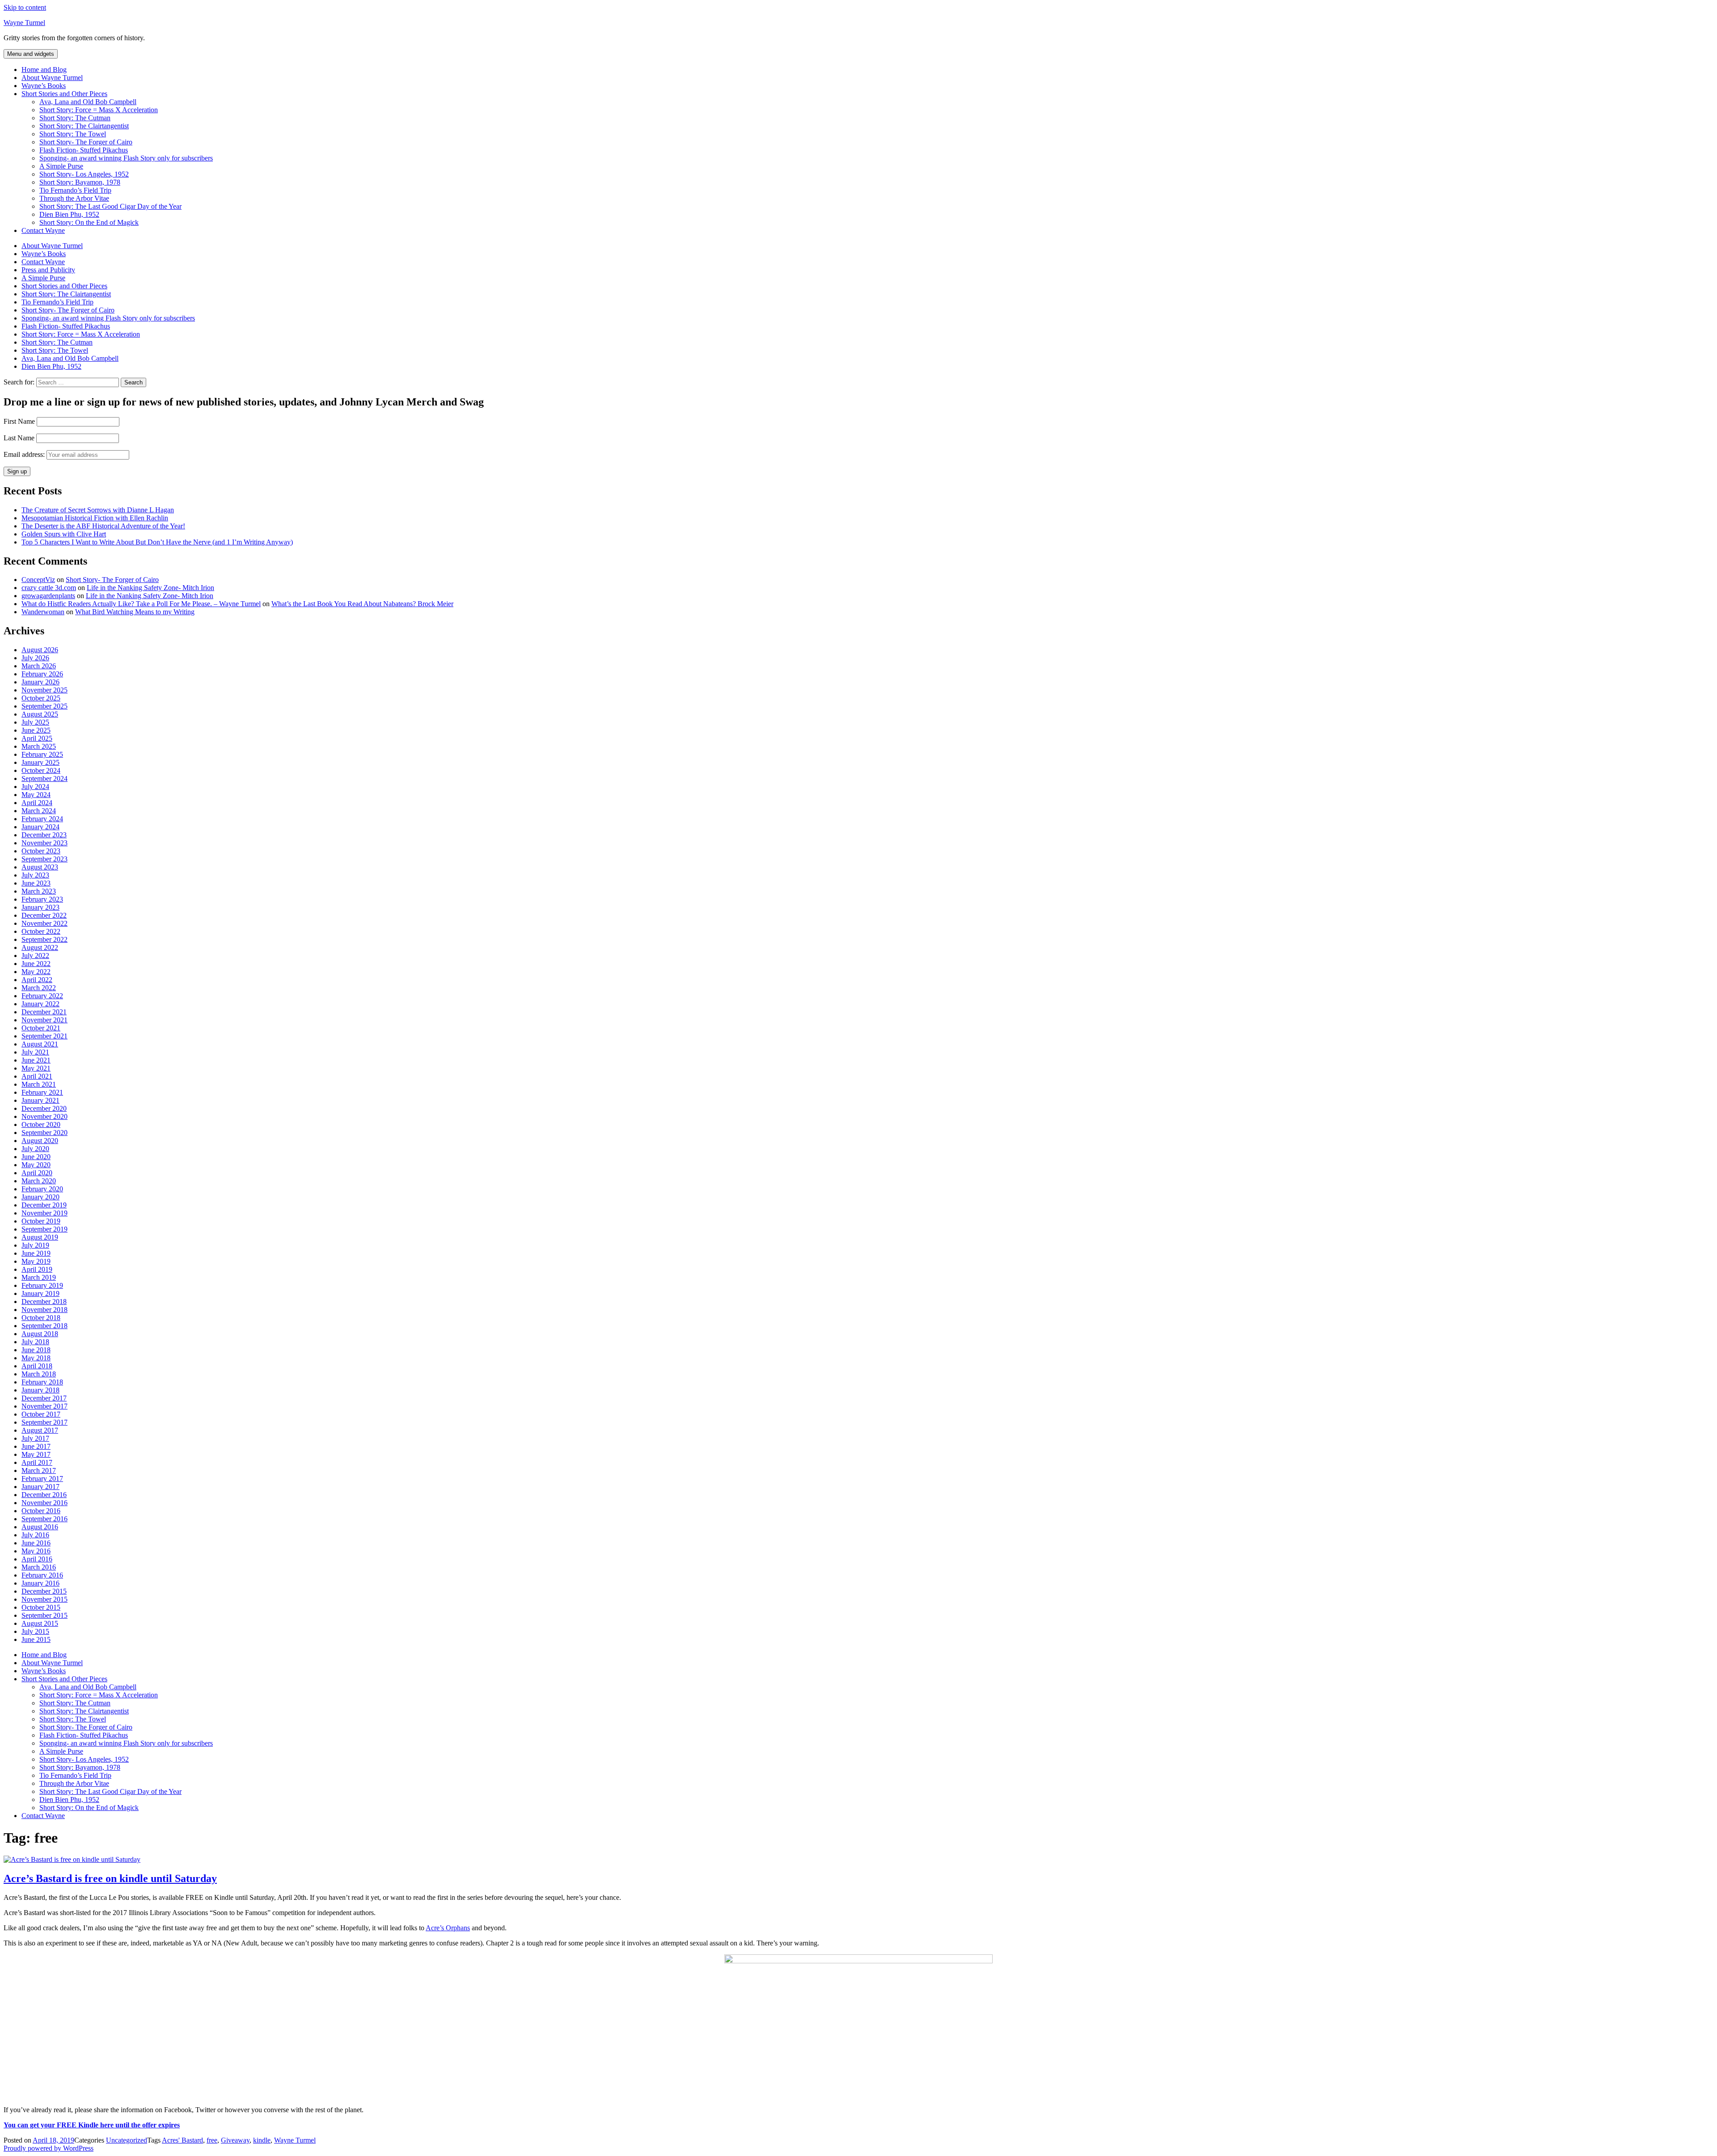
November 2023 (44, 843)
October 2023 (41, 851)
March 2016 (39, 1567)
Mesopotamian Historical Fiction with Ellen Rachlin (95, 518)
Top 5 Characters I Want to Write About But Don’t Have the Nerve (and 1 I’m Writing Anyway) (157, 542)
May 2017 (36, 1454)
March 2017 (39, 1470)
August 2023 (40, 867)
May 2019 (36, 1261)
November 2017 (44, 1406)
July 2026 (35, 658)
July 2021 (35, 1052)
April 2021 (37, 1076)
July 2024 (35, 787)
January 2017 (40, 1487)
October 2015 (41, 1607)
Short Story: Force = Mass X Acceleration (99, 110)
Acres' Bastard (182, 2140)
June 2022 (36, 964)
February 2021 (42, 1092)
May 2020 (36, 1165)
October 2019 (41, 1221)
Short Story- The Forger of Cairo (86, 142)
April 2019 (37, 1269)
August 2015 (40, 1623)
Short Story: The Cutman (75, 118)
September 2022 (44, 939)
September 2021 (44, 1036)
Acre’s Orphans (448, 1928)
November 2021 (44, 1020)
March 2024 (39, 811)
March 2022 (39, 988)
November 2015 (44, 1599)
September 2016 (44, 1519)
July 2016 (35, 1535)
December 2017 (44, 1398)
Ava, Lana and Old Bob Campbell (88, 102)
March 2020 (39, 1181)
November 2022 (44, 923)
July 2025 (35, 722)
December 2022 (44, 915)
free (212, 2140)
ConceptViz (38, 580)
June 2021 (36, 1060)
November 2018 (44, 1310)
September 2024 (44, 778)
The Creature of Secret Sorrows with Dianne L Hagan (98, 510)
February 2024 (42, 819)
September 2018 (44, 1326)
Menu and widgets (31, 54)
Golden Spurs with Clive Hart (64, 534)
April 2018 (37, 1366)
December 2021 (44, 1012)
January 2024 (40, 827)
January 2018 (40, 1390)
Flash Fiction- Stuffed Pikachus (84, 150)
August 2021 (40, 1044)
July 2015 (35, 1631)
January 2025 (40, 762)
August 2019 (40, 1237)
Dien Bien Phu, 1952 (69, 214)
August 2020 (40, 1141)
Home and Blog (44, 70)
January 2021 (40, 1100)
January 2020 (40, 1197)
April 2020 (37, 1173)
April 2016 (37, 1559)
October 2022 (41, 931)
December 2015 (44, 1591)
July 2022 (35, 956)
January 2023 (40, 907)
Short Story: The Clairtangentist (84, 126)
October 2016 (41, 1511)
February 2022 (42, 996)
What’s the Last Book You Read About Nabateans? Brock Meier (362, 604)
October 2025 (41, 698)
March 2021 (39, 1084)
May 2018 (36, 1358)
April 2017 (37, 1462)
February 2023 (42, 899)
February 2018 (42, 1382)
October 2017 (41, 1414)
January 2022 (40, 1004)
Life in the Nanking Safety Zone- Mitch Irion (150, 588)
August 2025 (40, 714)
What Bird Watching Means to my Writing (135, 612)
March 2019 (39, 1277)
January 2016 (40, 1583)
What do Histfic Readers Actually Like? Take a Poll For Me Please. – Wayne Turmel (141, 604)
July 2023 (35, 875)
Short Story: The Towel (73, 134)
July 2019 (35, 1245)
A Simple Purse (61, 166)
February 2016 (42, 1575)
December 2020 (44, 1108)
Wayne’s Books (44, 86)
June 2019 (36, 1253)
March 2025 (39, 746)
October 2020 (41, 1124)
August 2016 (40, 1527)
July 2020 (35, 1149)
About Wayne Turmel (52, 78)
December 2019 (44, 1205)
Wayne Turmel (24, 23)
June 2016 (36, 1543)
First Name (19, 421)
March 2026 (39, 666)
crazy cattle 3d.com (49, 588)
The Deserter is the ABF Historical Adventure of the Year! (103, 526)
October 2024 (41, 770)
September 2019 (44, 1229)
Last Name (19, 438)
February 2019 (42, 1285)
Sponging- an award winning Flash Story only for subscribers (126, 158)
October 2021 (41, 1028)
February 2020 (42, 1189)
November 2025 (44, 690)
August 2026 (40, 650)
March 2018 (39, 1374)
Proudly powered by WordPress (49, 2148)
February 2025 (42, 754)
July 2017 (35, 1438)
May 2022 (36, 972)
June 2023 (36, 883)
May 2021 (36, 1068)
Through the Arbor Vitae (74, 198)
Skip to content (25, 7)
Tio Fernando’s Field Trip (75, 190)
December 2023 (44, 835)
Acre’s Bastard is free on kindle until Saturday (110, 1878)
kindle (262, 2140)
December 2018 (44, 1302)
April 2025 (37, 738)
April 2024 (37, 803)
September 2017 (44, 1422)
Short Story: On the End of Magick (89, 222)
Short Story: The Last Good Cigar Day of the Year (110, 206)
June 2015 (36, 1639)
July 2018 (35, 1342)
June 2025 (36, 730)
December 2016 (44, 1495)
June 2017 (36, 1446)
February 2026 (42, 674)
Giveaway (235, 2140)
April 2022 (37, 980)
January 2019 (40, 1293)
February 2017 (42, 1479)
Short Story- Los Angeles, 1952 (84, 174)
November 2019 (44, 1213)
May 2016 (36, 1551)
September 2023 (44, 859)
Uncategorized (127, 2140)
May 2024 (36, 795)
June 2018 (36, 1350)
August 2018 (40, 1334)
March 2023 (39, 891)
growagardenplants (48, 596)
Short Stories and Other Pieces (64, 94)
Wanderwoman (43, 612)
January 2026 (40, 682)
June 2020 (36, 1157)
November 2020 (44, 1116)
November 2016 (44, 1503)
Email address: (25, 454)
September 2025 (44, 706)
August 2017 (40, 1430)
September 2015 (44, 1615)
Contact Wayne (43, 230)
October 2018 (41, 1318)
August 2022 (40, 947)
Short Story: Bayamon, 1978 (80, 182)
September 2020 (44, 1133)
